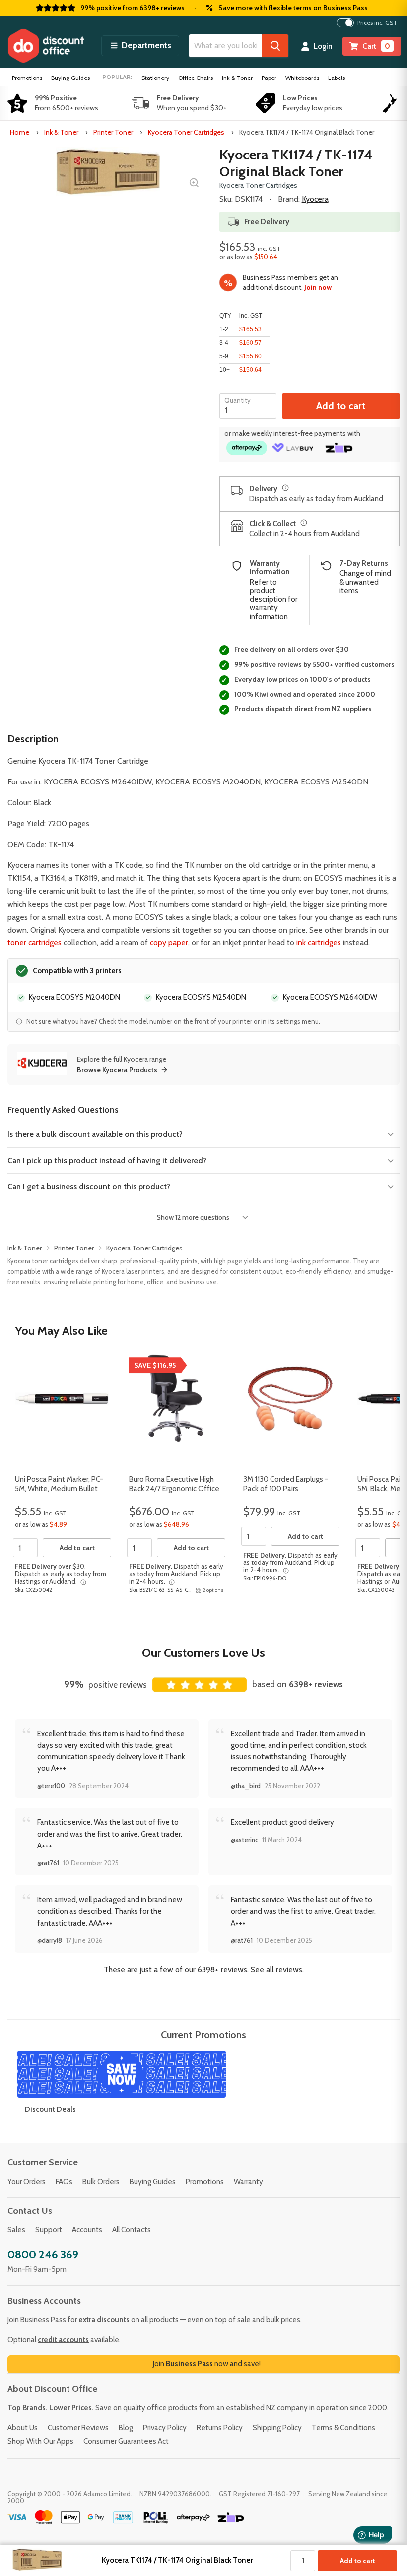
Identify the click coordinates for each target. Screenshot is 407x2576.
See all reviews (276, 1970)
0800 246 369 (43, 2254)
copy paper (169, 943)
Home (20, 132)
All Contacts (132, 2230)
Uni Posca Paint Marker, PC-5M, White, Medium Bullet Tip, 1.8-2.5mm (59, 1489)
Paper (269, 78)
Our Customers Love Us (203, 1653)
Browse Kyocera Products (117, 1070)
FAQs (64, 2182)
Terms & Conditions (343, 2428)
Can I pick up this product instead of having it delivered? (107, 1160)
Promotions (27, 78)
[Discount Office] (46, 46)
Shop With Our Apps (40, 2441)
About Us (23, 2428)
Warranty (248, 2182)
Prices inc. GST (377, 23)
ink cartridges (319, 943)
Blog (126, 2428)
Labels (337, 78)
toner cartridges (34, 943)
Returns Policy (220, 2428)
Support (49, 2230)
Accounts (87, 2230)
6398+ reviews (316, 1684)
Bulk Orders (101, 2182)
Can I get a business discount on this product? (89, 1187)
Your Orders (27, 2182)
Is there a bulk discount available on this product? (95, 1134)
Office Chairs (196, 78)
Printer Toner (113, 132)
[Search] (275, 46)
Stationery (155, 78)
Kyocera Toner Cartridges (186, 132)
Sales (16, 2230)
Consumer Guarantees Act (126, 2441)
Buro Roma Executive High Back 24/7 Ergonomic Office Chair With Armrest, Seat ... (174, 1489)
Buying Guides (70, 78)
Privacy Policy (165, 2428)
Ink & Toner (237, 78)
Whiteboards (302, 78)
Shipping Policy (277, 2428)
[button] (140, 46)
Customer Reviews (78, 2428)
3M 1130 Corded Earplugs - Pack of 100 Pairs (286, 1484)
